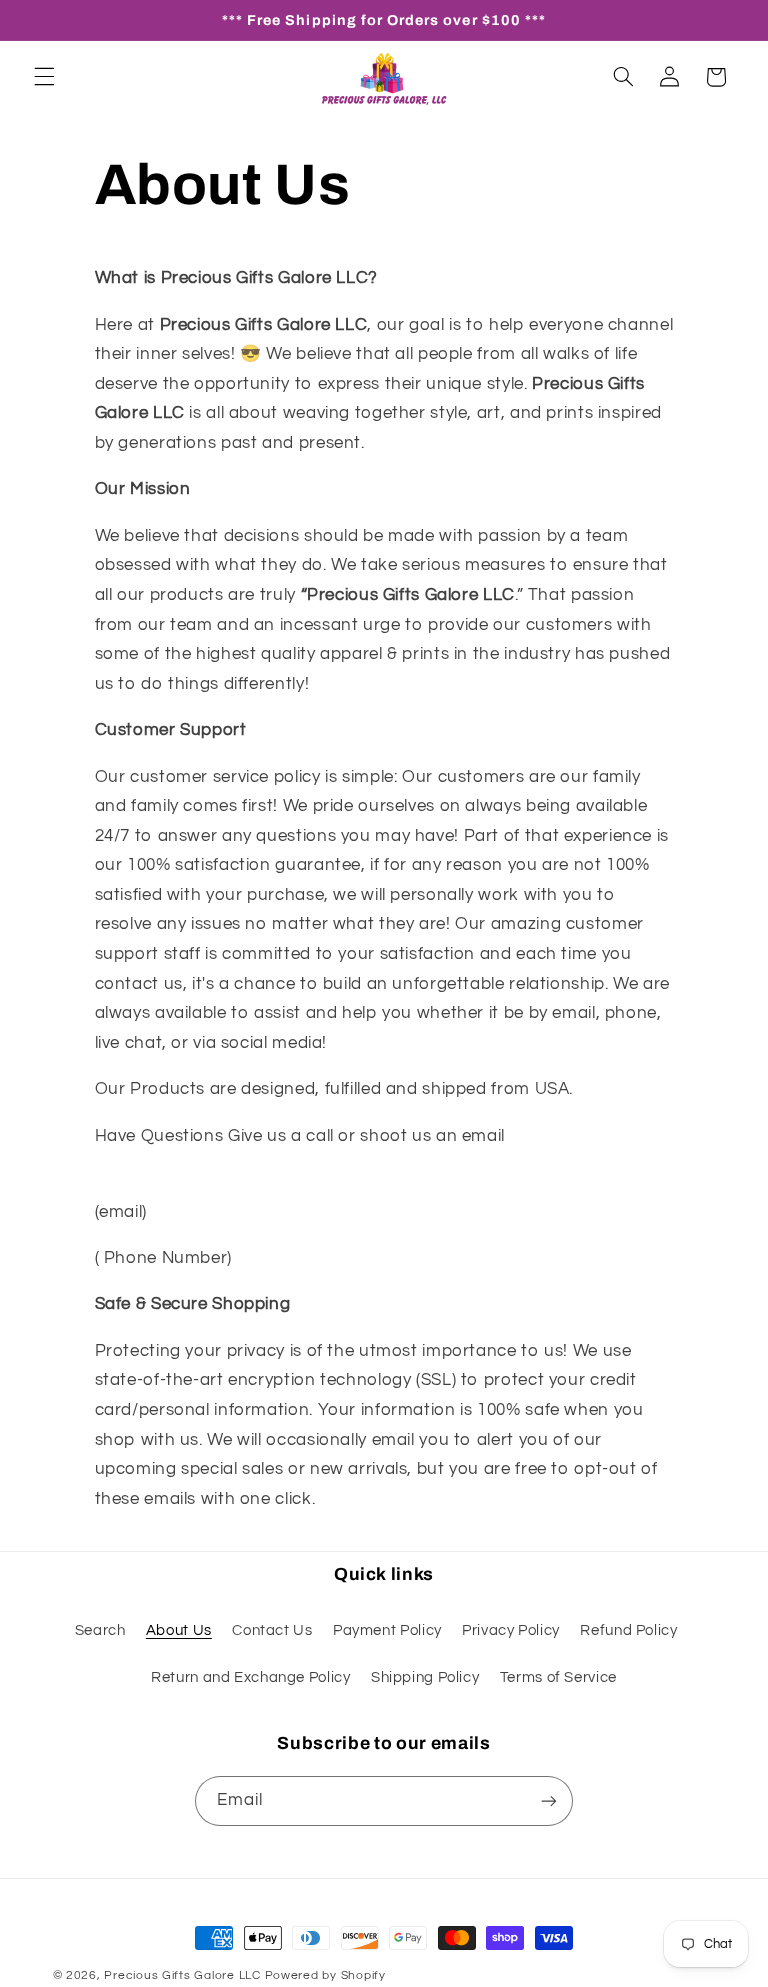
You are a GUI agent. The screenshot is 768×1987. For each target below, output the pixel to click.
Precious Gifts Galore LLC (182, 1975)
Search (100, 1630)
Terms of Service (558, 1677)
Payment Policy (387, 1630)
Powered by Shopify (325, 1975)
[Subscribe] (549, 1800)
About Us (179, 1630)
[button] (44, 77)
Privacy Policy (511, 1630)
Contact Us (272, 1630)
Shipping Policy (425, 1677)
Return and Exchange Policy (250, 1677)
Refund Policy (628, 1630)
